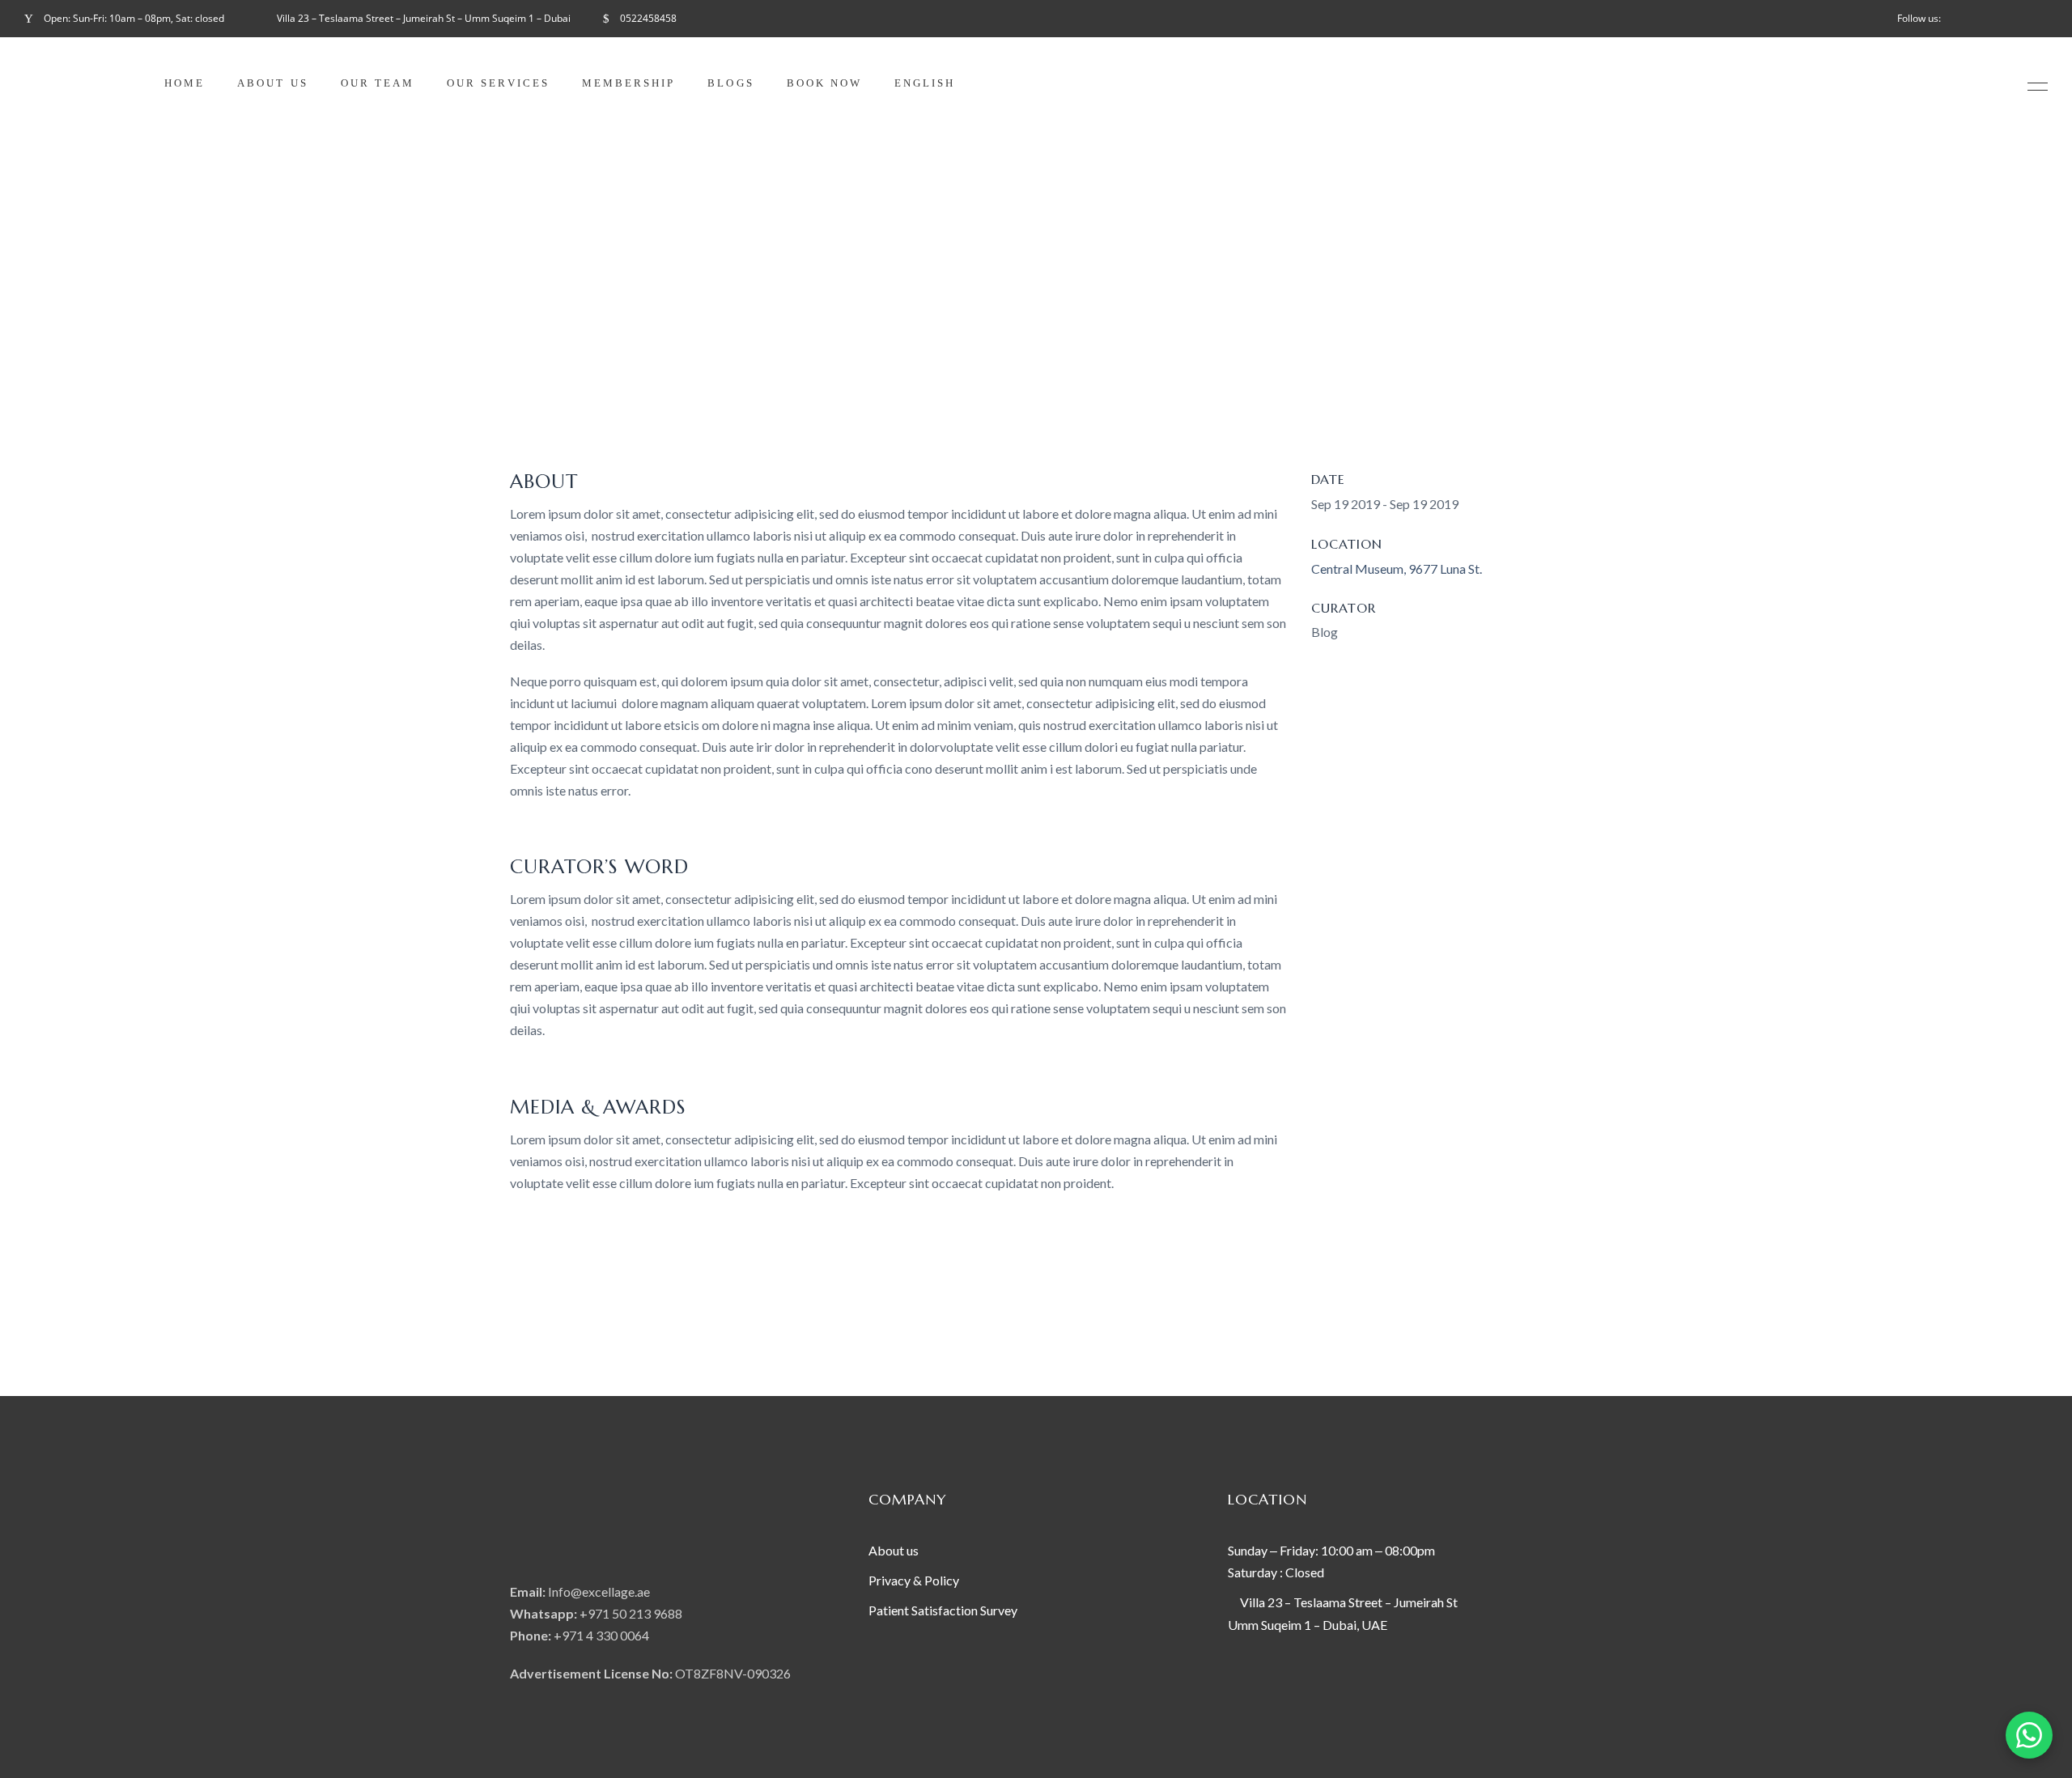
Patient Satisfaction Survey (943, 1610)
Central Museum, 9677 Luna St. (1397, 569)
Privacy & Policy (915, 1580)
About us (894, 1550)
